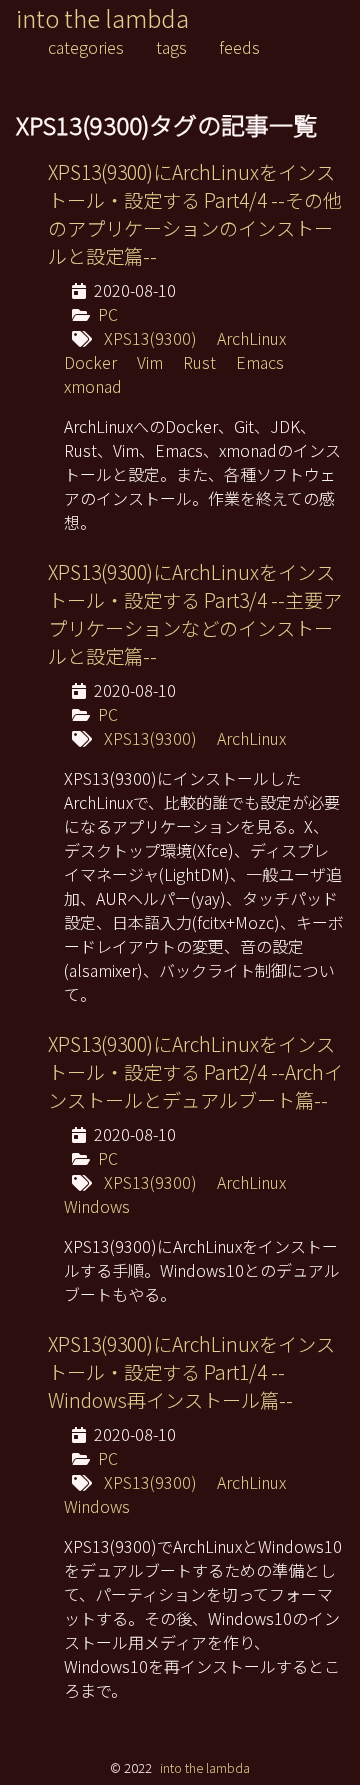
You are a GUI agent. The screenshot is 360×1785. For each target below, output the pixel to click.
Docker (90, 362)
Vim (150, 362)
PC (108, 314)
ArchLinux (251, 338)
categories (86, 47)
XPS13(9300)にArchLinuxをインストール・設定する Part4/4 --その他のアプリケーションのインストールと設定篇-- (195, 214)
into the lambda (102, 17)
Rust (199, 362)
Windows (97, 1206)
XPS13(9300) (150, 338)
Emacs (260, 362)
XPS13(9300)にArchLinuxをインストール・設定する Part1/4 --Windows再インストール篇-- (191, 1372)
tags (171, 47)
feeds (239, 47)
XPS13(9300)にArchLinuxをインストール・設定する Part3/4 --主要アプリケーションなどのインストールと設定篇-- (195, 614)
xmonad (93, 386)
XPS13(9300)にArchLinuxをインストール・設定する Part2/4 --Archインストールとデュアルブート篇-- (195, 1072)
